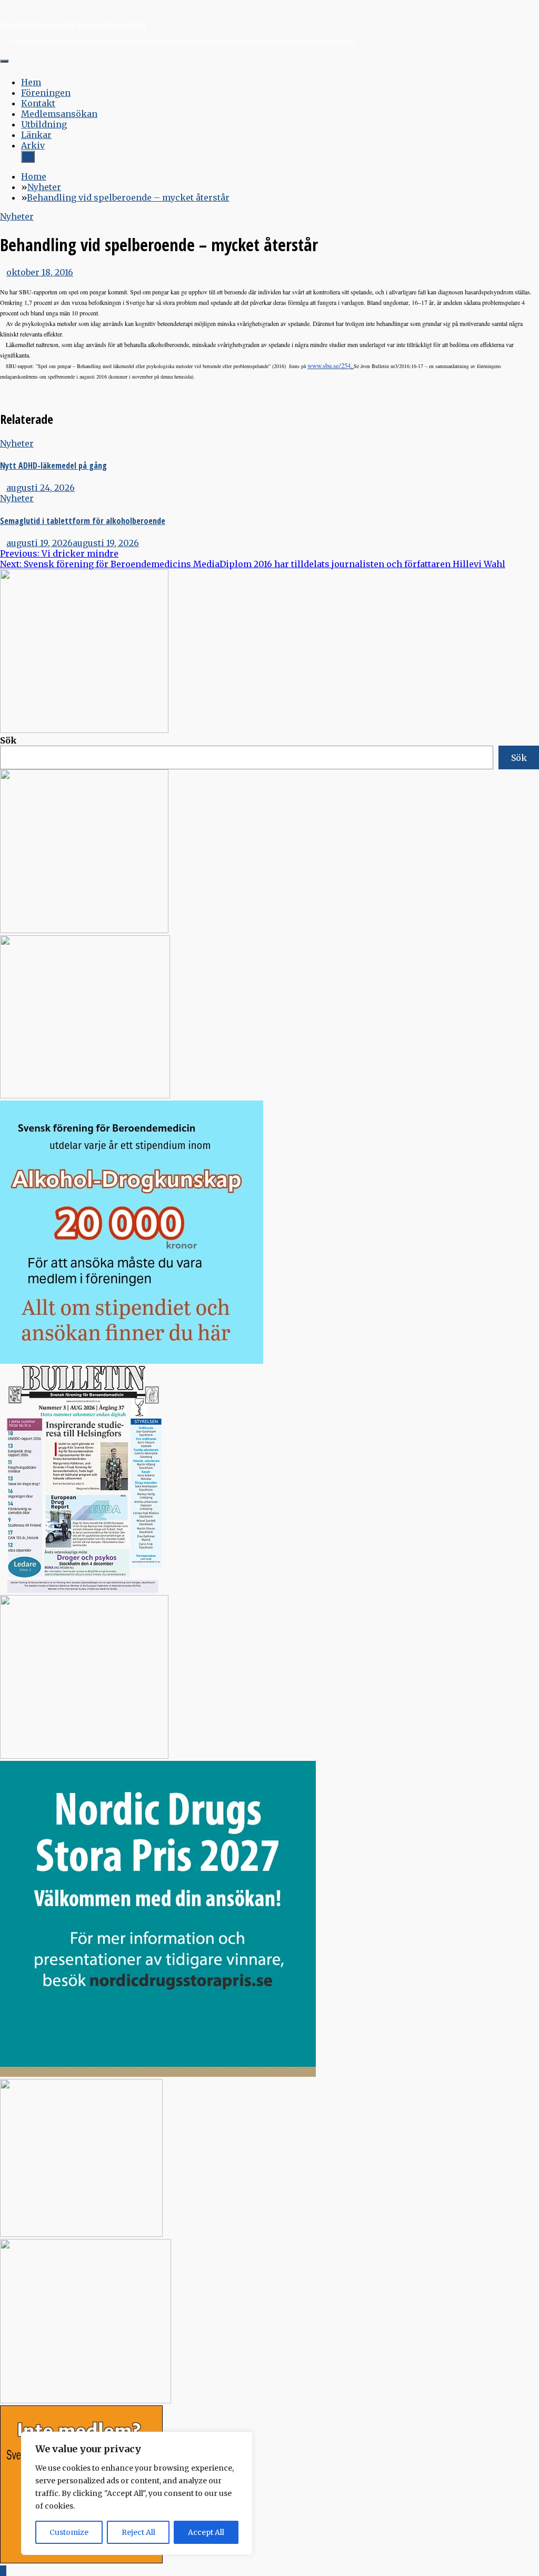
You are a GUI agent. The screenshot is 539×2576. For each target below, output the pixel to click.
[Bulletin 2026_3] (81, 1590)
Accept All (206, 2532)
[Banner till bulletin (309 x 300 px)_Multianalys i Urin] (81, 2234)
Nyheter (17, 216)
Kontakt (38, 103)
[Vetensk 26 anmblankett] (84, 930)
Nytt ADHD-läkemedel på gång (53, 465)
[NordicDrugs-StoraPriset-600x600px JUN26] (158, 2074)
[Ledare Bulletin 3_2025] (132, 1361)
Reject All (138, 2532)
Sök (8, 740)
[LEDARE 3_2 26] (84, 1756)
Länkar (36, 135)
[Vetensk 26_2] (84, 730)
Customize (69, 2532)
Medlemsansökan (59, 114)
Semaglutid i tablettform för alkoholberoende (83, 521)
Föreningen (46, 93)
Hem (31, 82)
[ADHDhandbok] (86, 2400)
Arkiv (33, 145)
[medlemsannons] (81, 2560)
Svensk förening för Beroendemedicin (73, 25)
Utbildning (44, 124)
